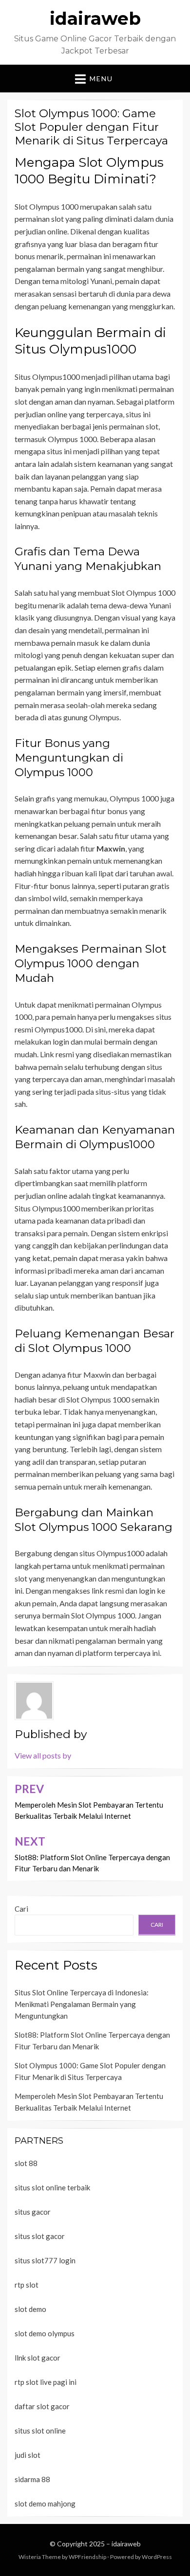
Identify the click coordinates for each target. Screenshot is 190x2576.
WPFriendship (87, 2557)
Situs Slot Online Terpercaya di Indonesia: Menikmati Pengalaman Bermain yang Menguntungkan (82, 2004)
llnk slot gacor (38, 2358)
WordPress (157, 2557)
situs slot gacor (40, 2236)
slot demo (30, 2309)
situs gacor (33, 2212)
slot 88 (26, 2163)
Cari (21, 1909)
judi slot (28, 2455)
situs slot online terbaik (52, 2187)
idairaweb (95, 18)
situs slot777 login (45, 2260)
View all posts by (43, 1755)
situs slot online (40, 2431)
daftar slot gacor (42, 2406)
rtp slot (27, 2285)
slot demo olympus (45, 2333)
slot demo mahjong (45, 2504)
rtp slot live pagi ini (46, 2382)
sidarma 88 (32, 2479)
